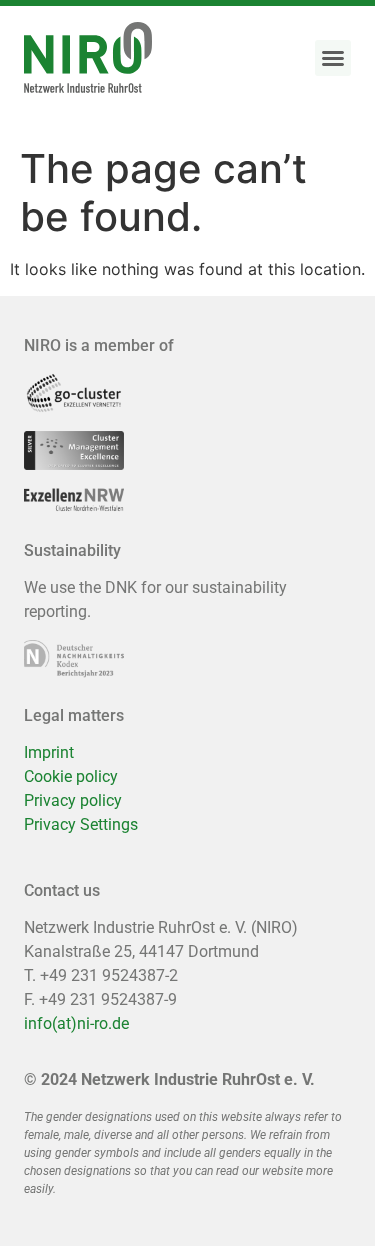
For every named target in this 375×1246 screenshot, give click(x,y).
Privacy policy (73, 800)
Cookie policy (71, 776)
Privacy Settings (81, 824)
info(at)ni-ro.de (76, 1023)
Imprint (49, 752)
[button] (333, 58)
